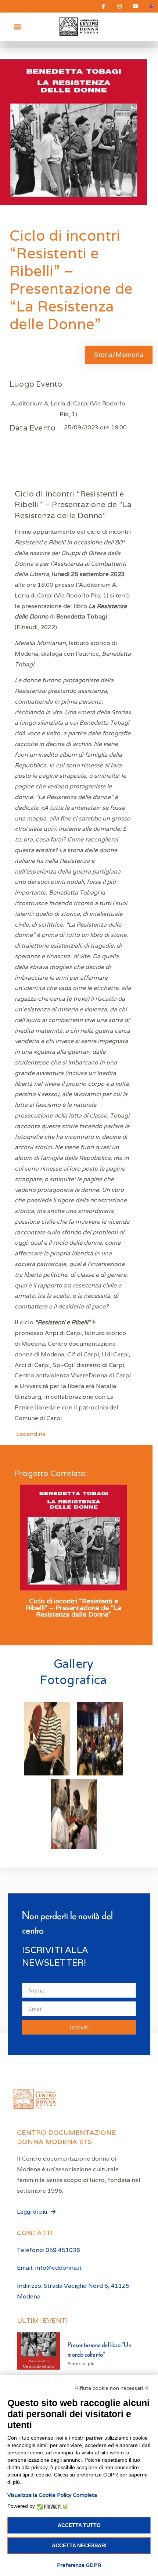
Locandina (31, 1434)
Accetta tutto (79, 2525)
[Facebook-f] (103, 6)
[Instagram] (119, 6)
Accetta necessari (79, 2545)
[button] (17, 27)
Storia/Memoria (119, 354)
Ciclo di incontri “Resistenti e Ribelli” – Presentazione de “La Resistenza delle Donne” (73, 1608)
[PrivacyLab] (51, 2506)
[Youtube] (136, 6)
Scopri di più (81, 2364)
